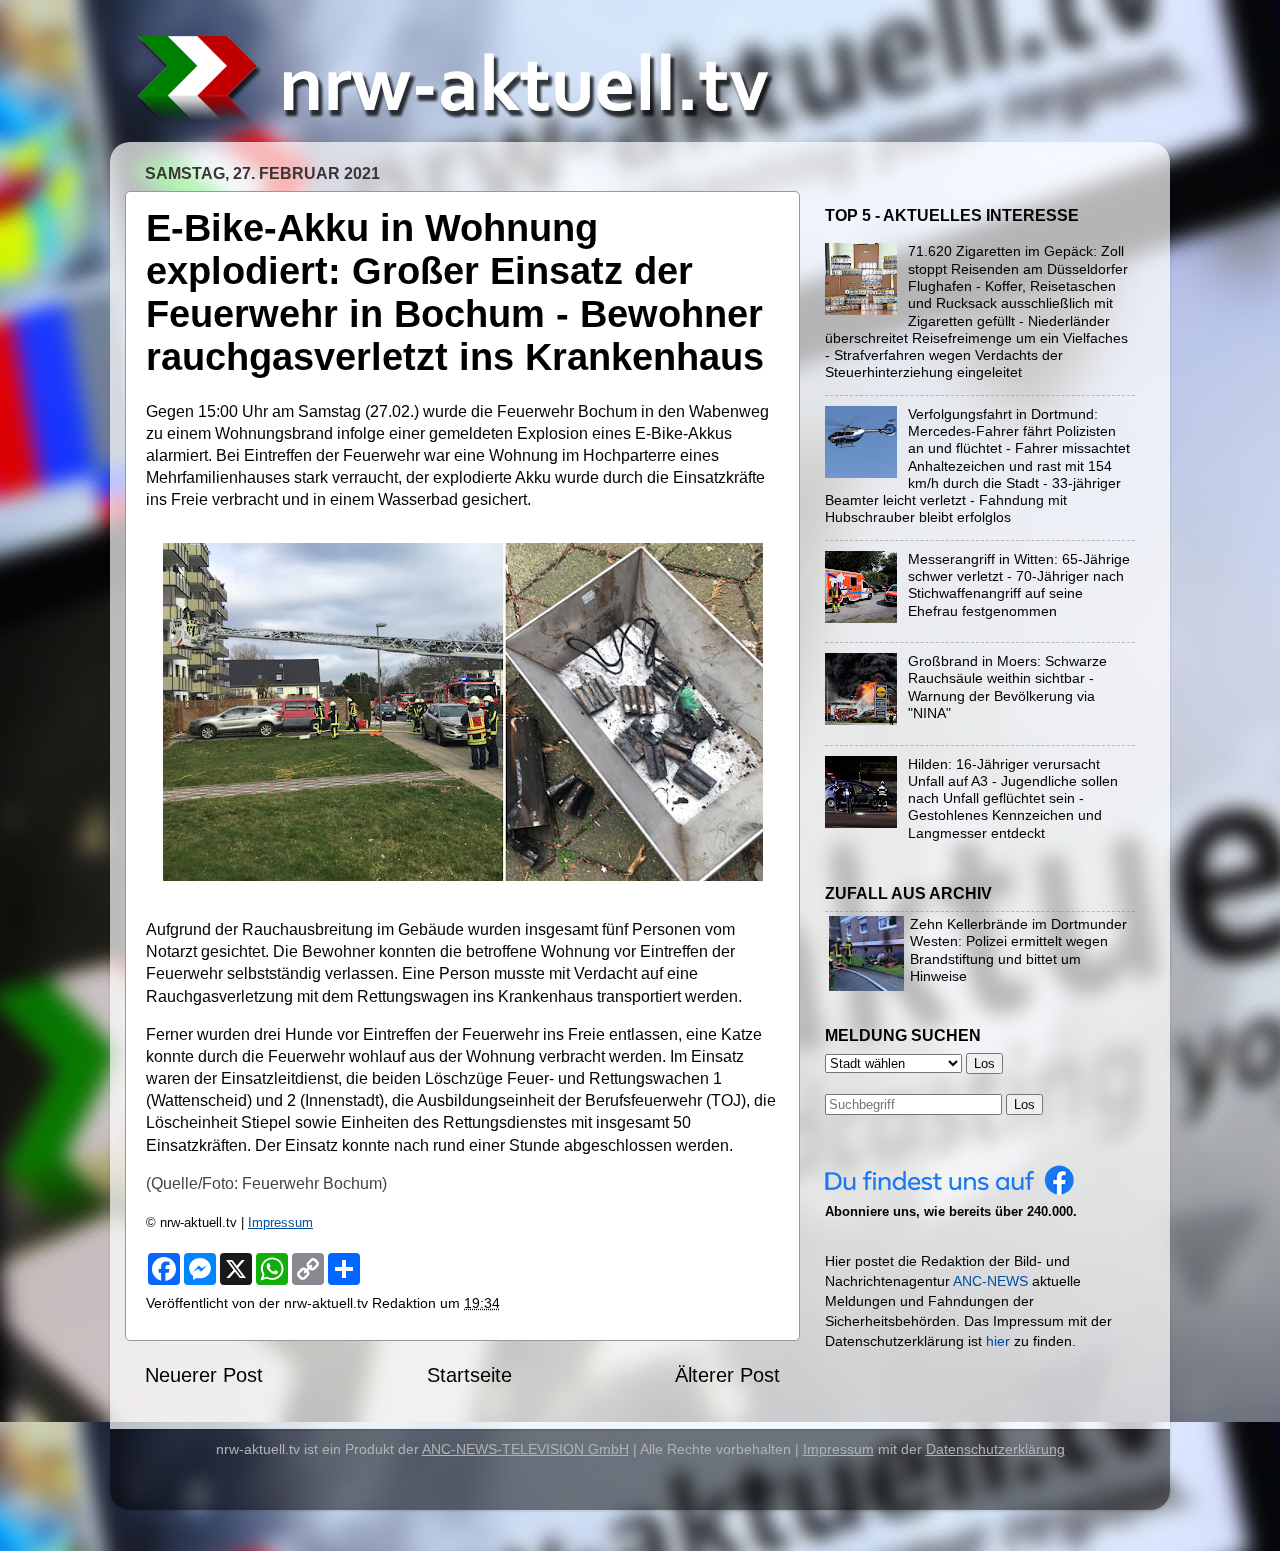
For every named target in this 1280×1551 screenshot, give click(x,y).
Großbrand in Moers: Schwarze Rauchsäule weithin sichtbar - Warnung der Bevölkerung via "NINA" (1007, 687)
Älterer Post (727, 1375)
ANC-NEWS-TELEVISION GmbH (525, 1449)
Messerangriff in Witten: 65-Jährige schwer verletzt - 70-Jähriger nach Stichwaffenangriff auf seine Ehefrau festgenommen (1019, 585)
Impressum (280, 1222)
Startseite (469, 1375)
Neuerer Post (204, 1375)
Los (1024, 1104)
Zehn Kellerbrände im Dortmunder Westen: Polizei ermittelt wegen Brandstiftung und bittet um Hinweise (1018, 950)
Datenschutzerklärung (995, 1449)
